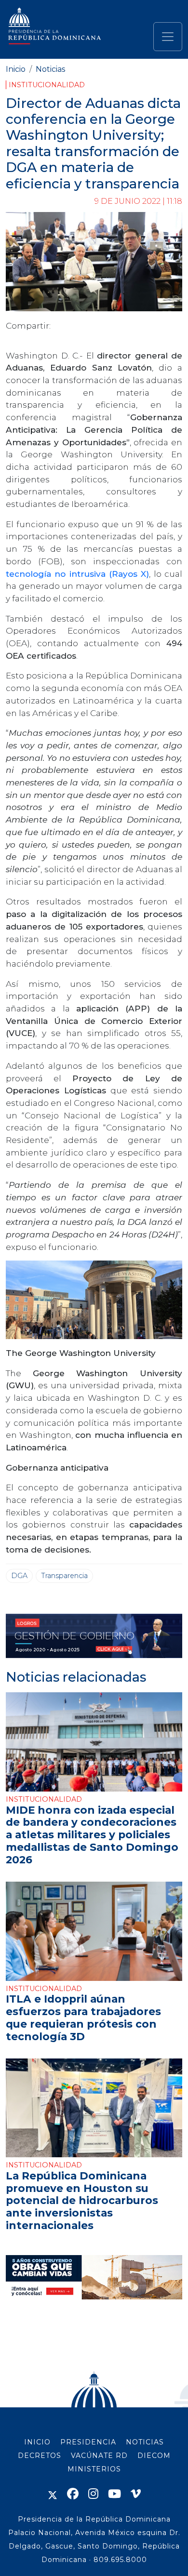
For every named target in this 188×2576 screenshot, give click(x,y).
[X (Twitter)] (53, 2494)
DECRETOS (40, 2456)
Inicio (16, 69)
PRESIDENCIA (88, 2442)
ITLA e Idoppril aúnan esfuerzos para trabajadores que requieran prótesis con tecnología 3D (83, 2018)
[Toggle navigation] (168, 37)
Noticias (50, 69)
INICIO (37, 2442)
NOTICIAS (145, 2442)
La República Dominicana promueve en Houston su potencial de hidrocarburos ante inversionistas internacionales (82, 2201)
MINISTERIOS (94, 2469)
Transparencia (64, 1576)
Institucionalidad (47, 85)
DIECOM (154, 2456)
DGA (19, 1576)
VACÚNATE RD (99, 2456)
